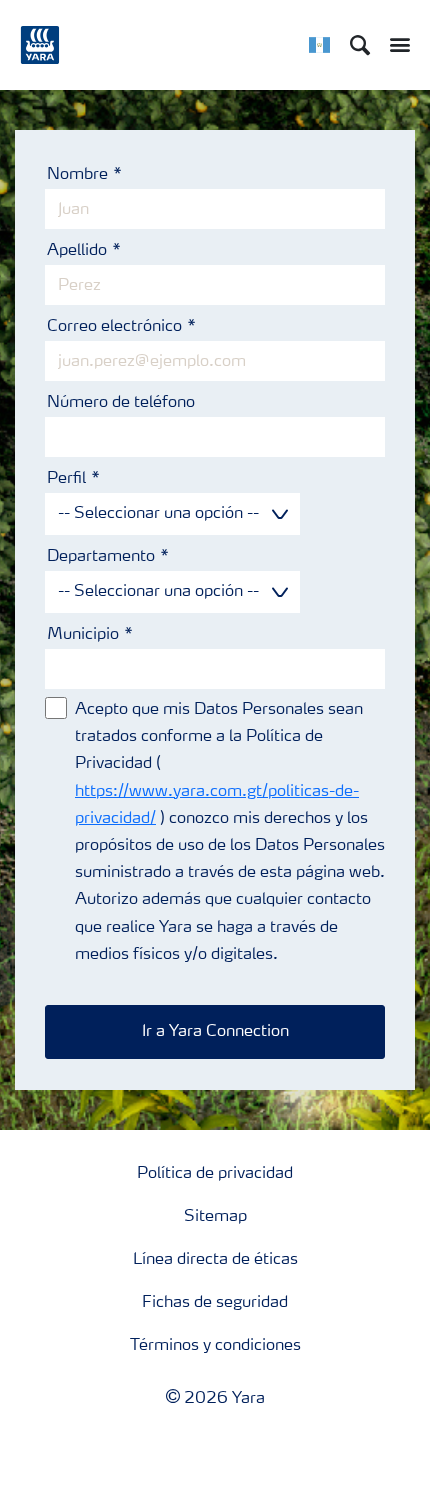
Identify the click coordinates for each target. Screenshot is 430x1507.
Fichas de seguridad (215, 1303)
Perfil (66, 479)
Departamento (101, 557)
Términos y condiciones (215, 1346)
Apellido (77, 251)
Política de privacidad (215, 1174)
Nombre (77, 175)
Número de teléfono (121, 403)
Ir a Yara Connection (215, 1032)
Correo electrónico (114, 327)
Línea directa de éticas (215, 1260)
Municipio (83, 635)
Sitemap (215, 1217)
